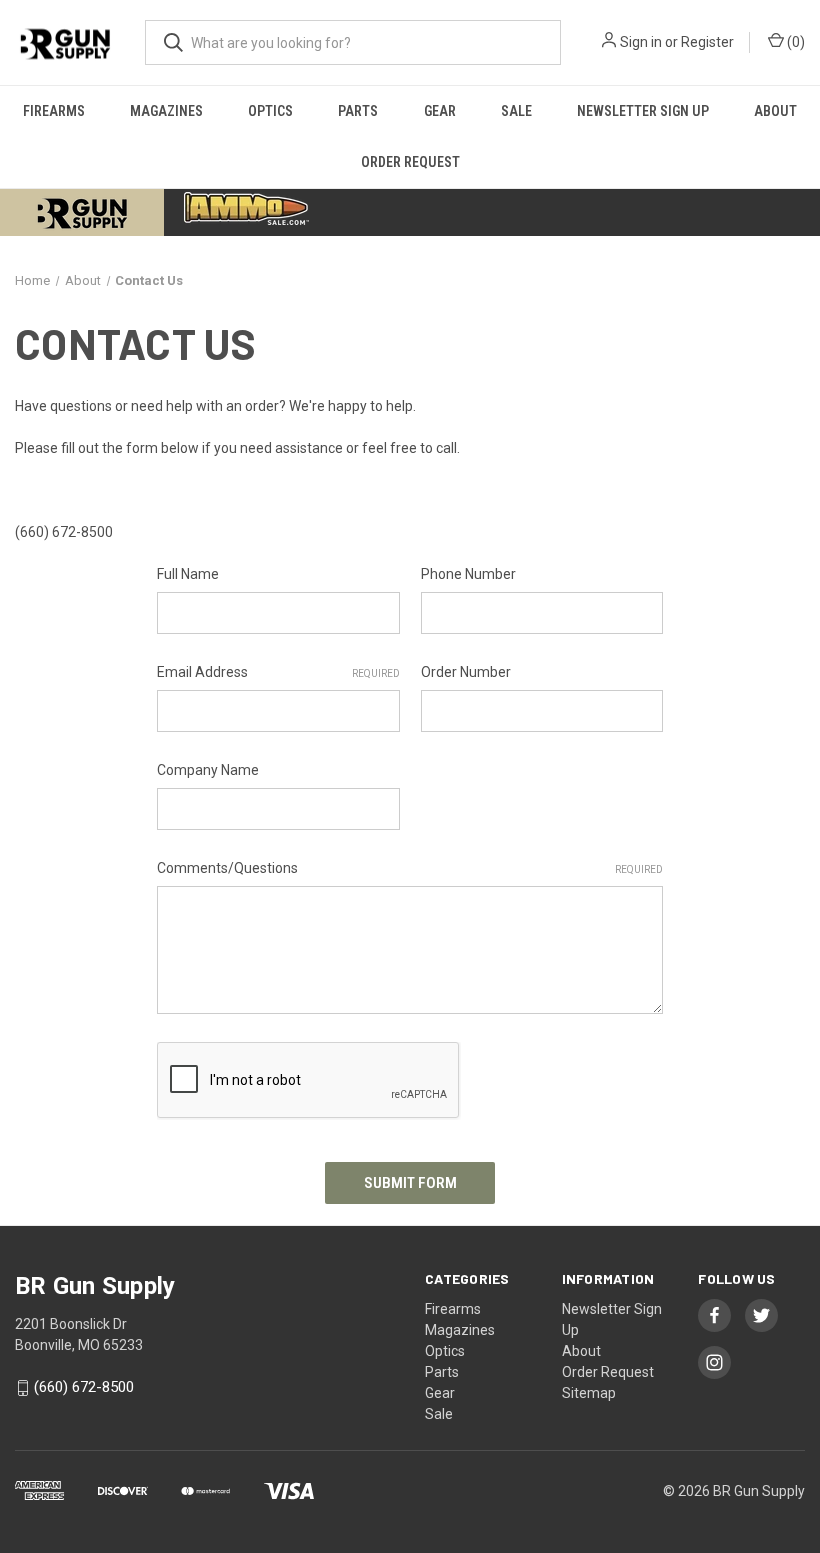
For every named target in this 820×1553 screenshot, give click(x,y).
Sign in (641, 42)
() (794, 42)
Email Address (278, 672)
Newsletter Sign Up (643, 111)
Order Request (410, 162)
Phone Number (468, 574)
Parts (358, 111)
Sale (516, 111)
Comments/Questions (410, 868)
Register (707, 42)
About (775, 111)
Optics (270, 111)
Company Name (208, 770)
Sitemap (589, 1393)
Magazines (166, 111)
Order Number (466, 672)
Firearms (54, 111)
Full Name (188, 574)
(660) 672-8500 (84, 1388)
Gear (440, 111)
